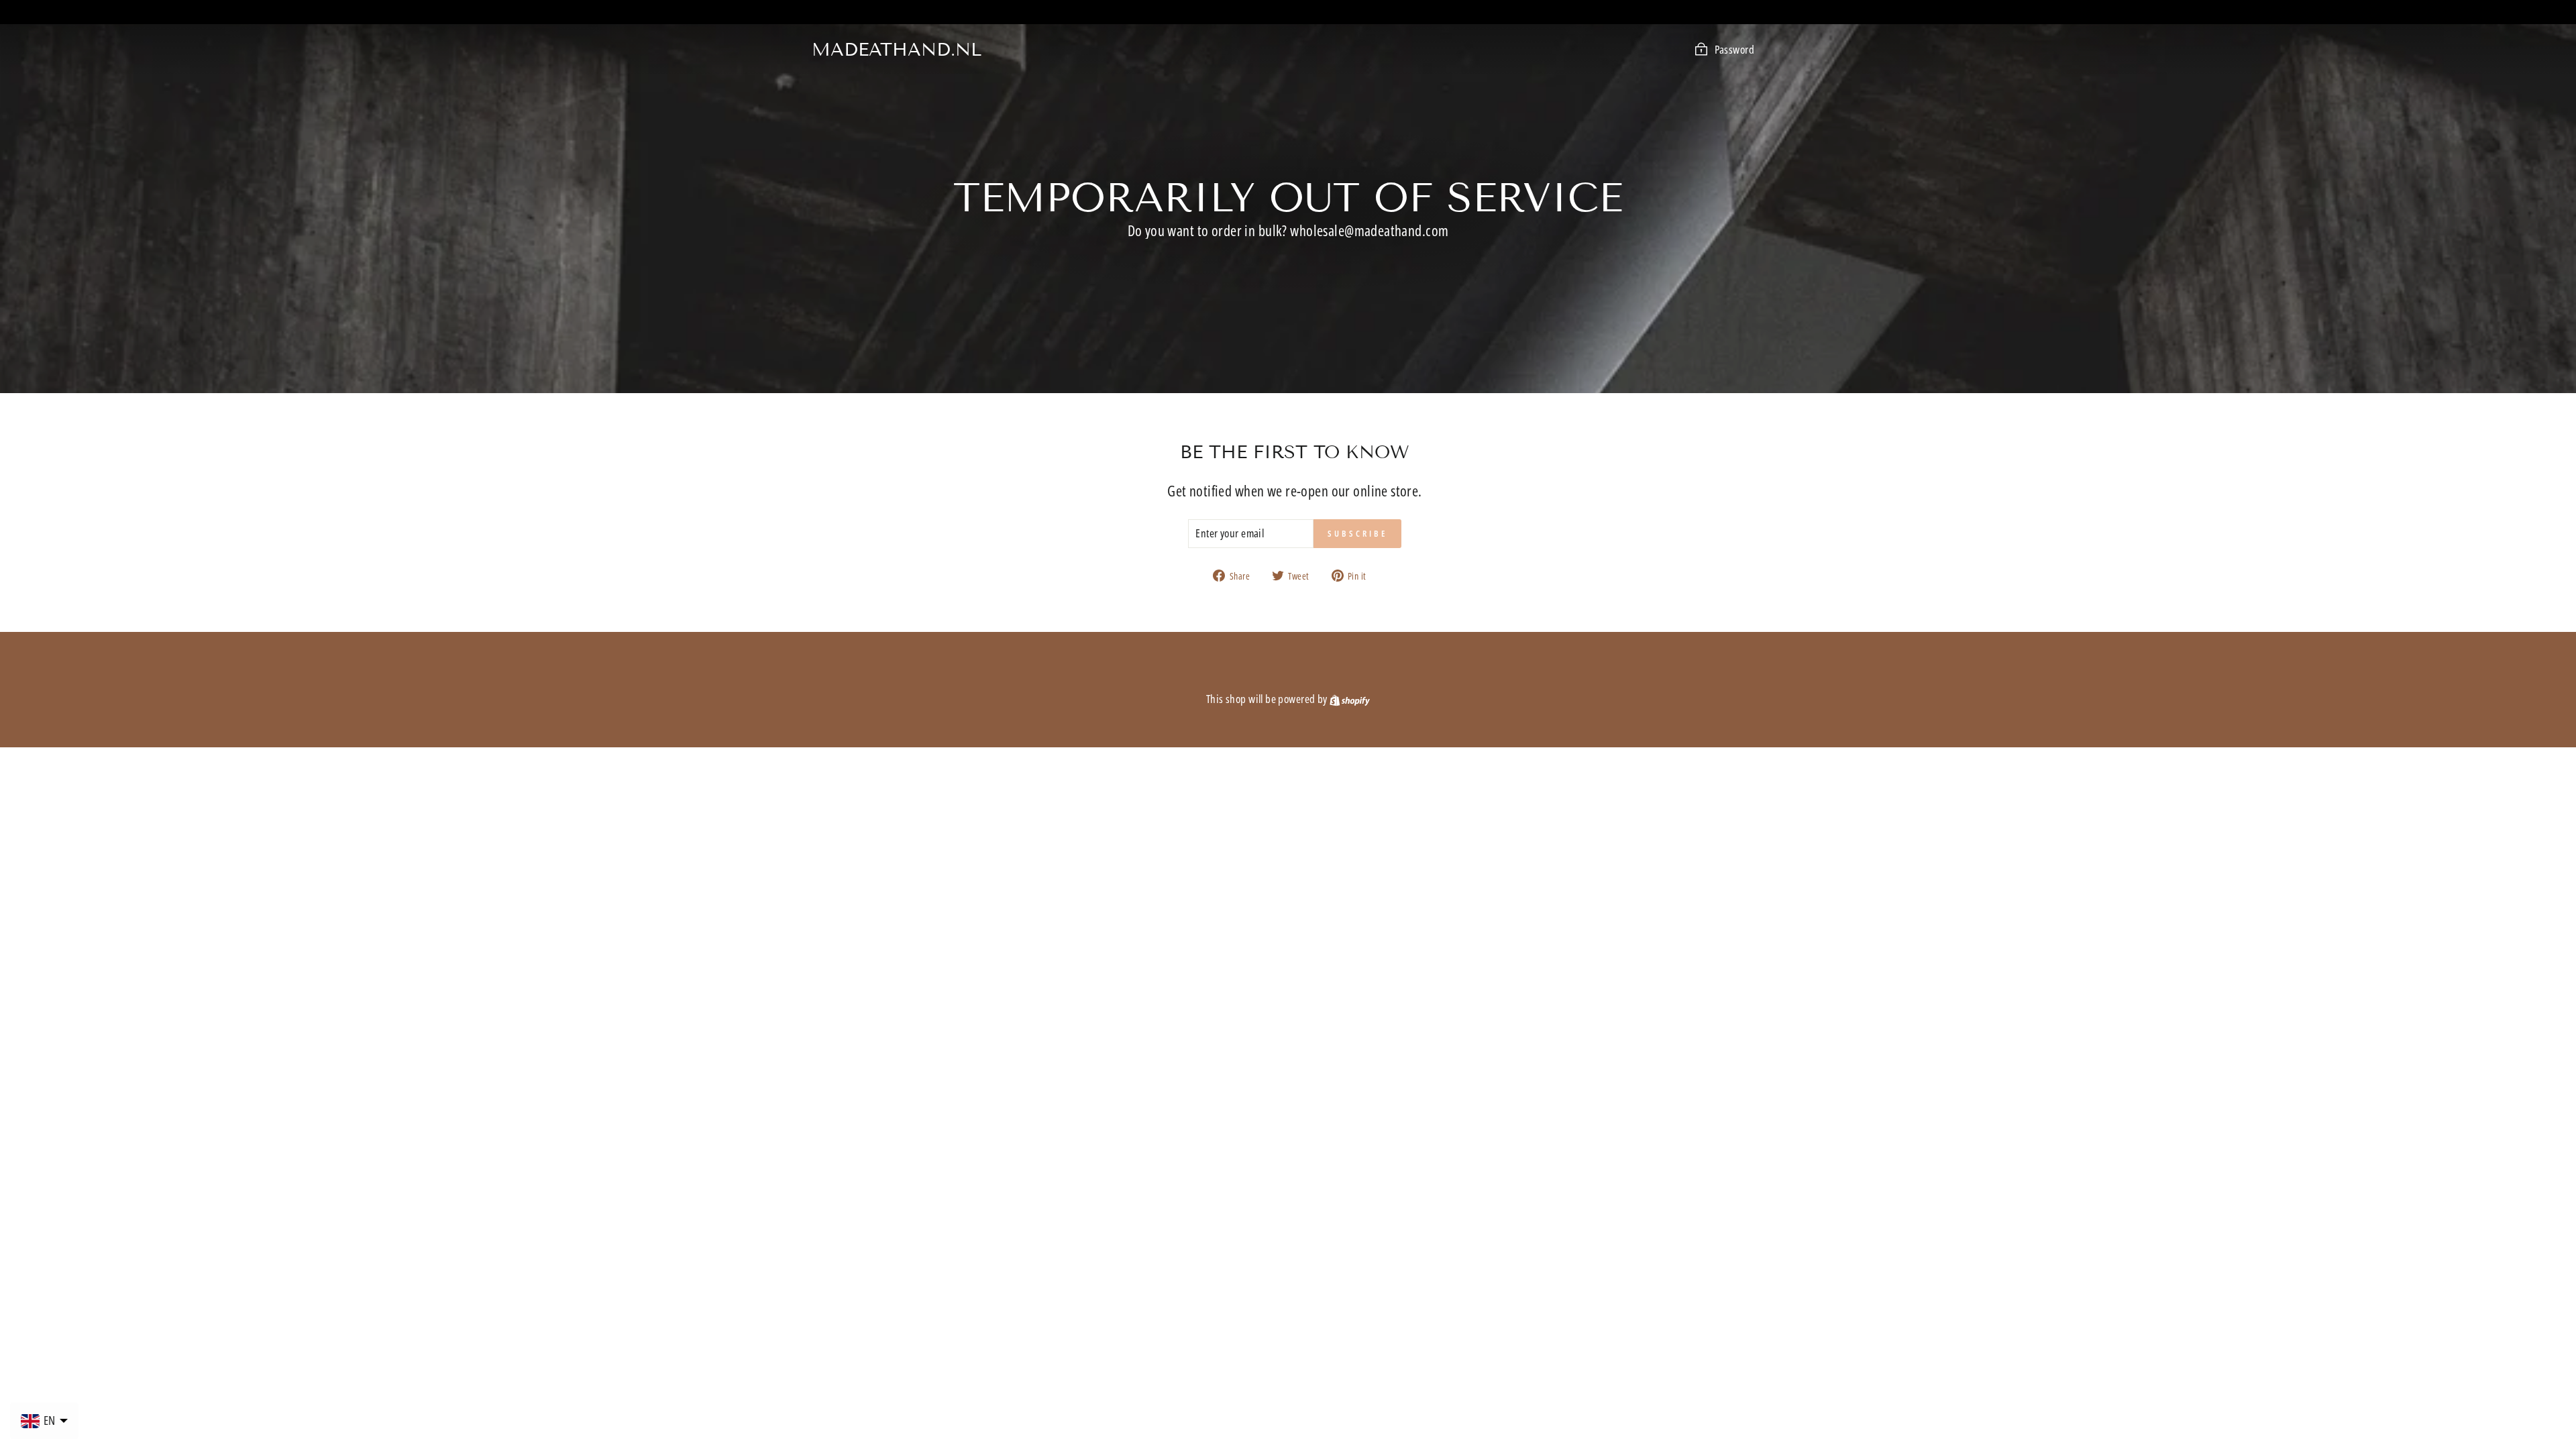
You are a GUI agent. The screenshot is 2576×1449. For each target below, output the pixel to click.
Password (1734, 49)
